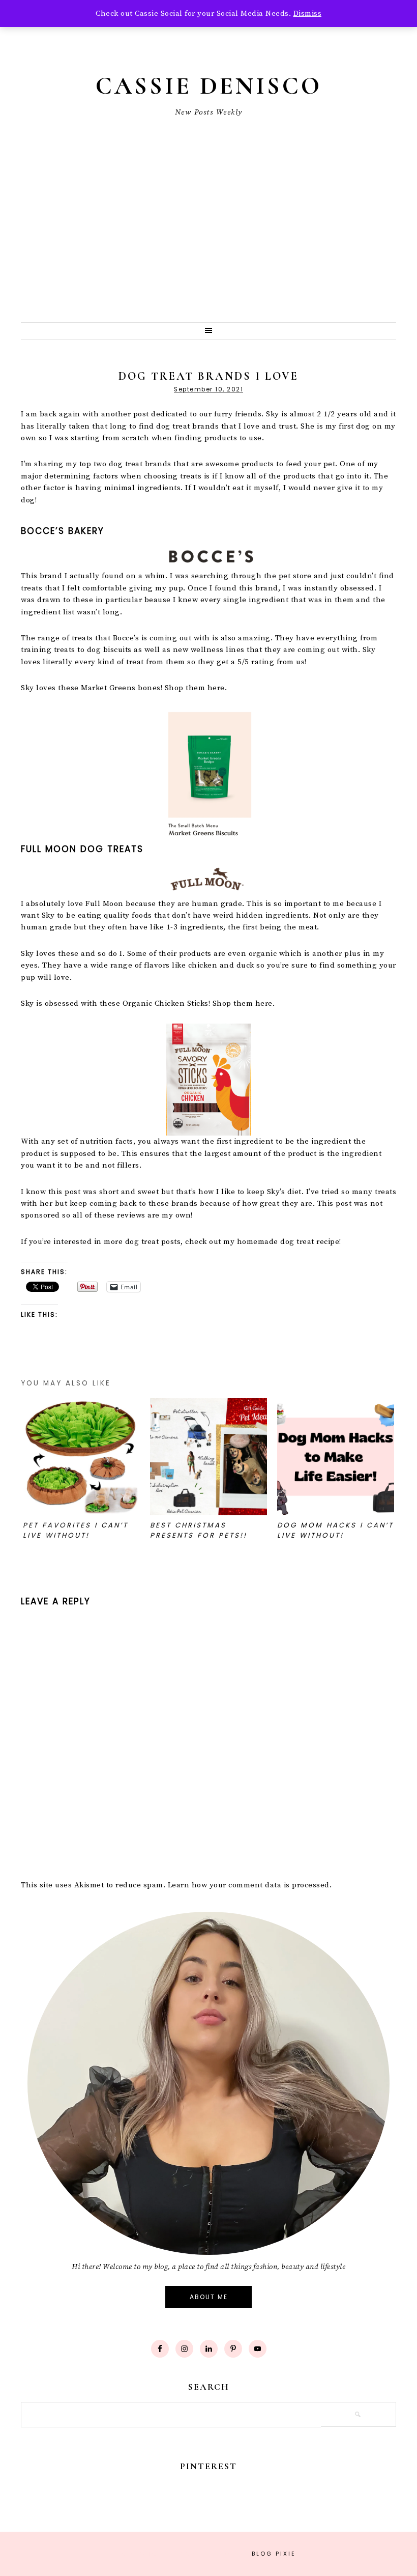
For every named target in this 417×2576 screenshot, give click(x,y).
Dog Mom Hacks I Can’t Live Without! (335, 1530)
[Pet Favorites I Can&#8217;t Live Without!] (81, 1457)
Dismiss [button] (308, 13)
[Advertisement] (208, 246)
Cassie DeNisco (209, 86)
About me (209, 2297)
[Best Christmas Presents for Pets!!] (208, 1457)
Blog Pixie (274, 2554)
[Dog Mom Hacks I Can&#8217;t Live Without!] (336, 1457)
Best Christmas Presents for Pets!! (199, 1530)
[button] (208, 331)
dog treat (297, 1242)
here (216, 688)
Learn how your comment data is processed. (250, 1885)
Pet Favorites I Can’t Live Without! (76, 1530)
